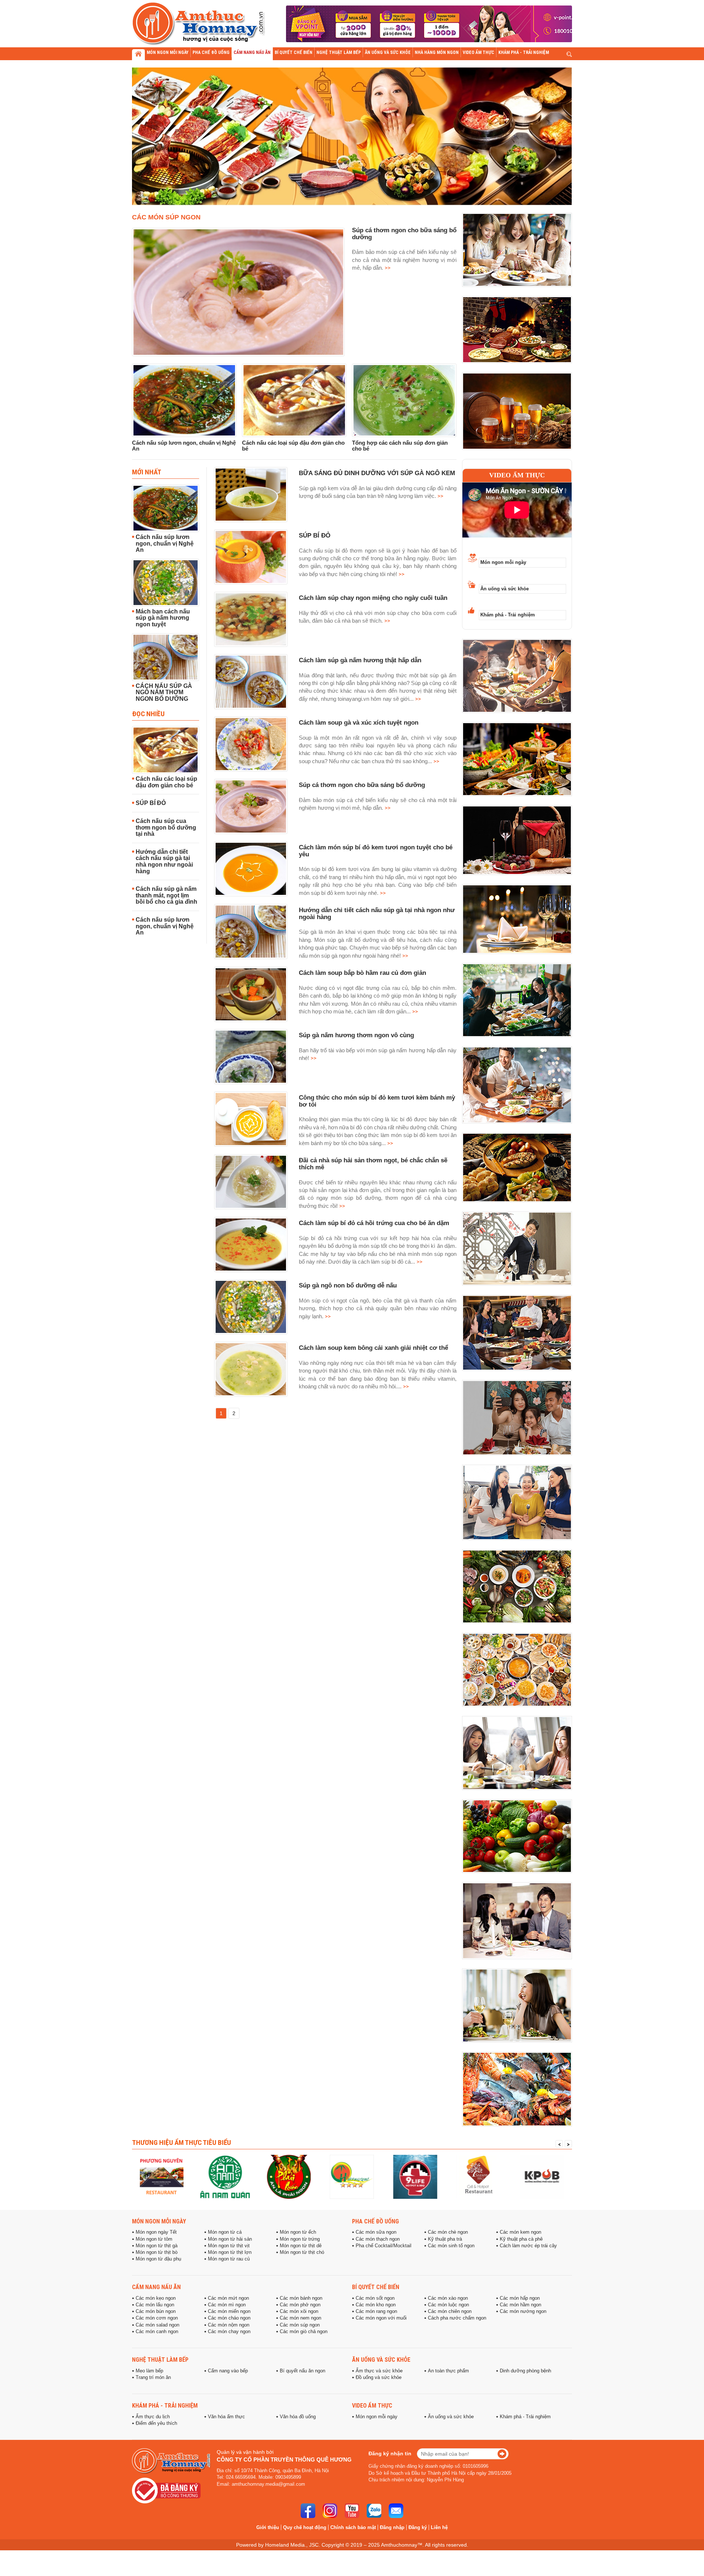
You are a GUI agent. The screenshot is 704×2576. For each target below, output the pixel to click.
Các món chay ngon (229, 2332)
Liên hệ (439, 2527)
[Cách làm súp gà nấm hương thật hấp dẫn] (251, 682)
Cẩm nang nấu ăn (156, 2287)
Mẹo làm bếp (149, 2371)
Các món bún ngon (156, 2311)
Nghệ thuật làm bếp (160, 2360)
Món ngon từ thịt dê (301, 2246)
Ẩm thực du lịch (153, 2417)
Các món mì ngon (227, 2305)
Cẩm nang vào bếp (228, 2371)
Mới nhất (147, 472)
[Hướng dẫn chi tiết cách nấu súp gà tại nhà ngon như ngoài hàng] (251, 932)
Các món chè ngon (448, 2232)
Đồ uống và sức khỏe (379, 2378)
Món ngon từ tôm (154, 2239)
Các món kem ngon (520, 2232)
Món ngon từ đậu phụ (158, 2259)
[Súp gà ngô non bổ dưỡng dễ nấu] (251, 1307)
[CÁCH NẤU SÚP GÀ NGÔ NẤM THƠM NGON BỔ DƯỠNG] (166, 657)
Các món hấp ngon (520, 2298)
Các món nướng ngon (523, 2311)
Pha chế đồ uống (375, 2221)
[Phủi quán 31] (225, 2177)
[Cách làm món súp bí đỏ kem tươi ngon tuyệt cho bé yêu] (251, 869)
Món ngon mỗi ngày (503, 562)
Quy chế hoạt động (305, 2527)
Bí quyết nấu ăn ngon (302, 2371)
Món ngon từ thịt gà (157, 2246)
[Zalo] (374, 2511)
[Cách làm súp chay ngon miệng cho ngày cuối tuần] (251, 619)
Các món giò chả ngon (304, 2332)
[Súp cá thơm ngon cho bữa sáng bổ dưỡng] (238, 292)
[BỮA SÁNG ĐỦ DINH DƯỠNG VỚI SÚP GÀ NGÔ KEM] (251, 495)
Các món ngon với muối (381, 2318)
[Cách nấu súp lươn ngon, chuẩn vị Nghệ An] (184, 400)
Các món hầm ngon (520, 2305)
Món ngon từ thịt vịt (229, 2246)
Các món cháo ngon (229, 2318)
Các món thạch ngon (378, 2239)
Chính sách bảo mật (353, 2527)
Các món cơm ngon (157, 2318)
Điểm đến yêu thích (156, 2423)
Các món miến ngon (229, 2311)
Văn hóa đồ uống (298, 2417)
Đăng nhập (392, 2527)
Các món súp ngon (166, 217)
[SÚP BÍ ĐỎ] (251, 557)
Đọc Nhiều (148, 714)
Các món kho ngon (376, 2305)
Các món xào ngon (448, 2298)
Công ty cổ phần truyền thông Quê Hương (284, 2460)
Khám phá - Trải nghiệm (508, 615)
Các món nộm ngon (229, 2325)
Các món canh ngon (157, 2332)
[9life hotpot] (352, 2177)
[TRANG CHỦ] (138, 55)
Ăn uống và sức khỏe (505, 589)
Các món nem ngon (300, 2318)
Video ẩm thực (517, 475)
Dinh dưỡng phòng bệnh (525, 2371)
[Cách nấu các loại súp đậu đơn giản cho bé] (294, 400)
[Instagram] (330, 2511)
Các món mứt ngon (228, 2298)
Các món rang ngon (376, 2311)
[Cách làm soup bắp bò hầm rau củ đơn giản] (251, 994)
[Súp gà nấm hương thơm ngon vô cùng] (251, 1057)
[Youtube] (352, 2511)
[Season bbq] (415, 2177)
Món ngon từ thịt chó (302, 2252)
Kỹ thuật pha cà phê (521, 2239)
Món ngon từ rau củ (229, 2259)
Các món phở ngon (300, 2305)
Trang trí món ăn (153, 2378)
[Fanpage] (308, 2511)
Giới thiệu (268, 2527)
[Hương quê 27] (289, 2177)
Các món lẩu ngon (155, 2305)
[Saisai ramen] (542, 2177)
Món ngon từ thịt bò (157, 2252)
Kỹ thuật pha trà (445, 2239)
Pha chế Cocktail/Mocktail (384, 2246)
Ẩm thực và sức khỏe (379, 2371)
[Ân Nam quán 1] (162, 2177)
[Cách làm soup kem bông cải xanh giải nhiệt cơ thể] (251, 1369)
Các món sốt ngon (375, 2298)
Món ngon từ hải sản (230, 2239)
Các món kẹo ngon (156, 2298)
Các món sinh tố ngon (451, 2246)
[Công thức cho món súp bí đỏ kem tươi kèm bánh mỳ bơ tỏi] (251, 1119)
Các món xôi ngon (299, 2311)
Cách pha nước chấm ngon (457, 2318)
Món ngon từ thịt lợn (230, 2252)
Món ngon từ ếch (298, 2232)
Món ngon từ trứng (300, 2239)
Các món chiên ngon (450, 2311)
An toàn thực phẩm (448, 2371)
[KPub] (479, 2177)
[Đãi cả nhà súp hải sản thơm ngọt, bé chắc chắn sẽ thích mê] (251, 1182)
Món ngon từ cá (225, 2232)
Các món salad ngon (157, 2325)
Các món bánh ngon (301, 2298)
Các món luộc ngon (448, 2305)
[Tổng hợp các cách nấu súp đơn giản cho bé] (404, 400)
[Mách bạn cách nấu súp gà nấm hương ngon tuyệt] (166, 583)
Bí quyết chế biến (376, 2287)
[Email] (396, 2511)
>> (387, 268)
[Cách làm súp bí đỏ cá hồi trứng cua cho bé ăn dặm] (251, 1245)
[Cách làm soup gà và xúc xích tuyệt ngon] (251, 744)
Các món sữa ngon (376, 2232)
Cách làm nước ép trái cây (528, 2246)
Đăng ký (418, 2527)
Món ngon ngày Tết (156, 2232)
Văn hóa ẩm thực (226, 2417)
